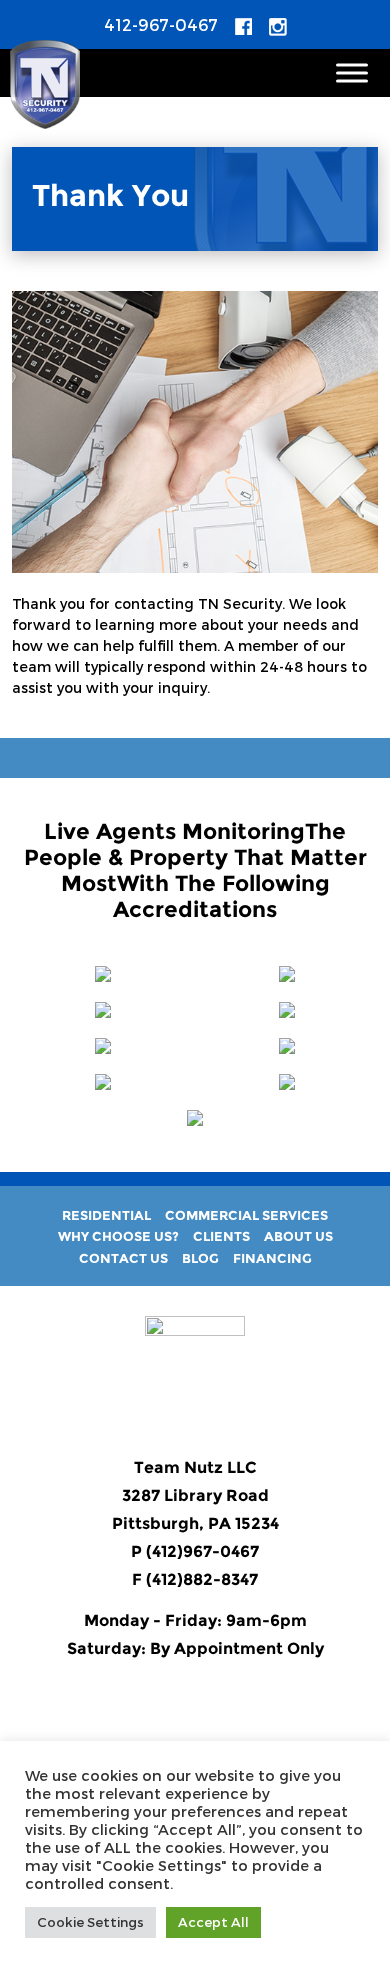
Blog (200, 1258)
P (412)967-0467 (195, 1551)
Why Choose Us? (118, 1236)
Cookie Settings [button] (90, 1922)
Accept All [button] (213, 1922)
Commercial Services (246, 1215)
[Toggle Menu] (352, 72)
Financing (272, 1258)
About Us (298, 1236)
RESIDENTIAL (106, 1215)
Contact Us (123, 1258)
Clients (221, 1236)
